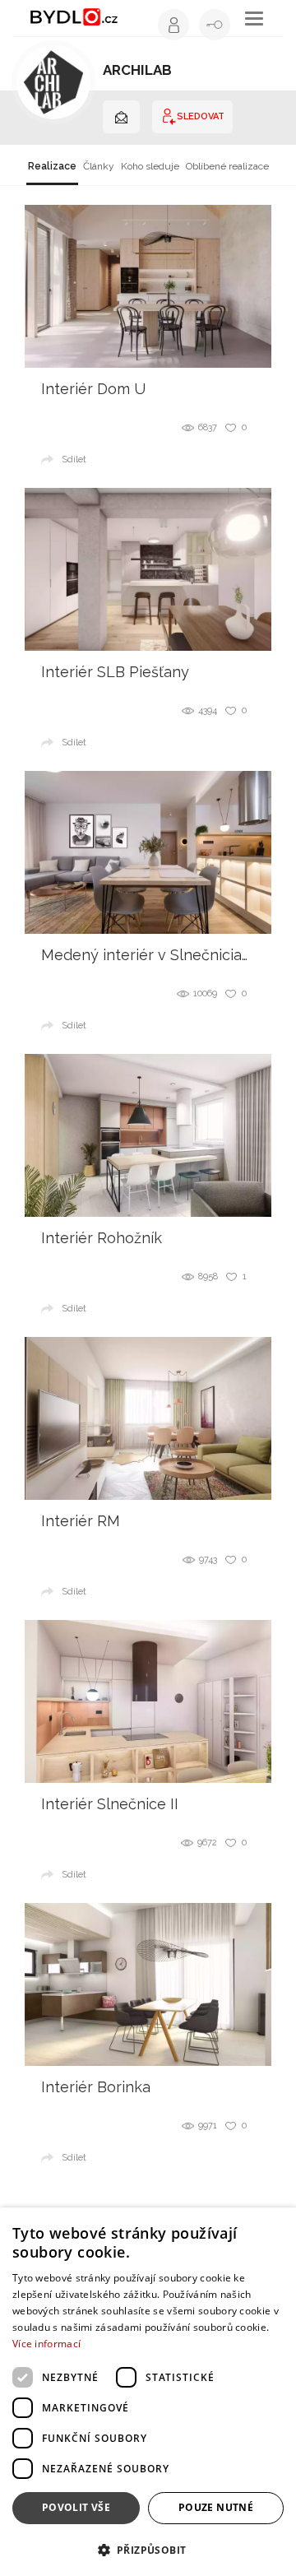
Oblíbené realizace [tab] (227, 166)
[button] (148, 2549)
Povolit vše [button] (76, 2507)
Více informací (46, 2344)
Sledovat (201, 116)
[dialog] (148, 2392)
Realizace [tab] (52, 166)
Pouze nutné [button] (216, 2507)
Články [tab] (99, 166)
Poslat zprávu (121, 117)
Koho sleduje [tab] (150, 166)
